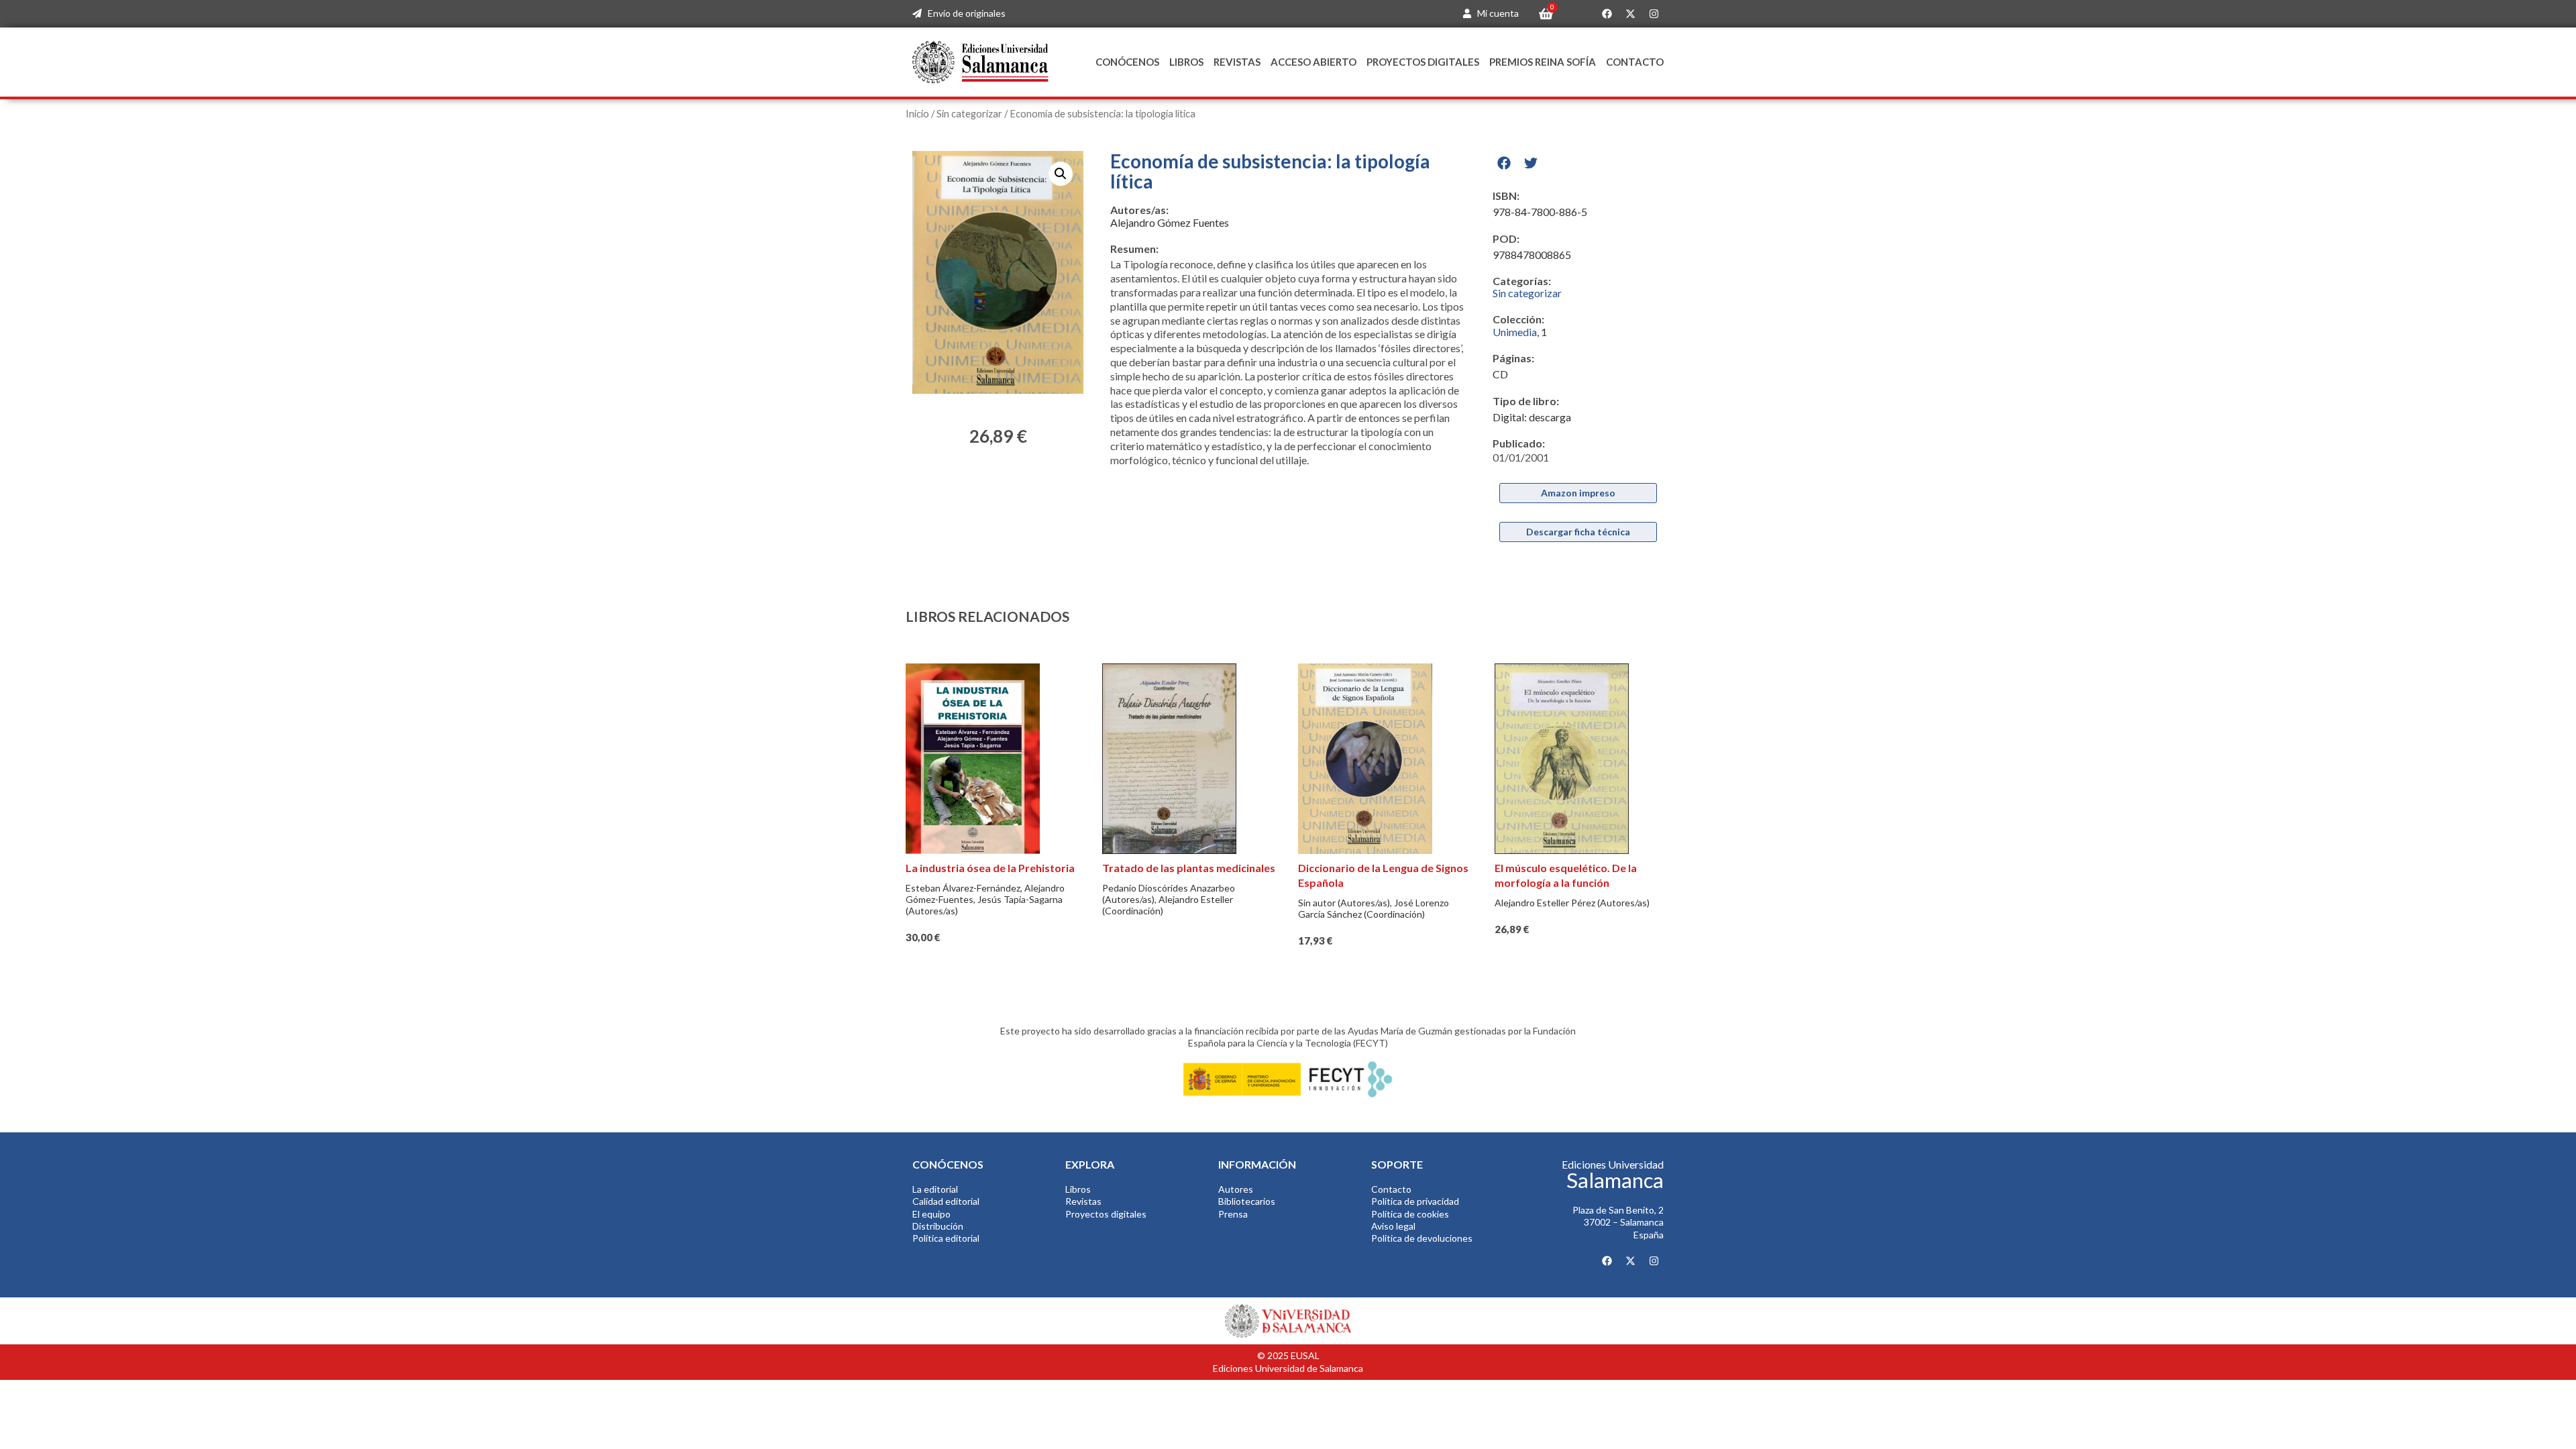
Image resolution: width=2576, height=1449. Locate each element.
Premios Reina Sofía (1543, 62)
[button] (1061, 174)
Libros (1186, 62)
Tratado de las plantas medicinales (1189, 868)
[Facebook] (1607, 14)
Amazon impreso (1578, 493)
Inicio (917, 113)
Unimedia (1515, 332)
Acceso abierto (1313, 62)
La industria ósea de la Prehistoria (990, 868)
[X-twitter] (1630, 14)
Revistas (1237, 62)
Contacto (1635, 62)
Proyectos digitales (1423, 62)
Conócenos (1127, 62)
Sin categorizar (969, 113)
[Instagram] (1654, 14)
